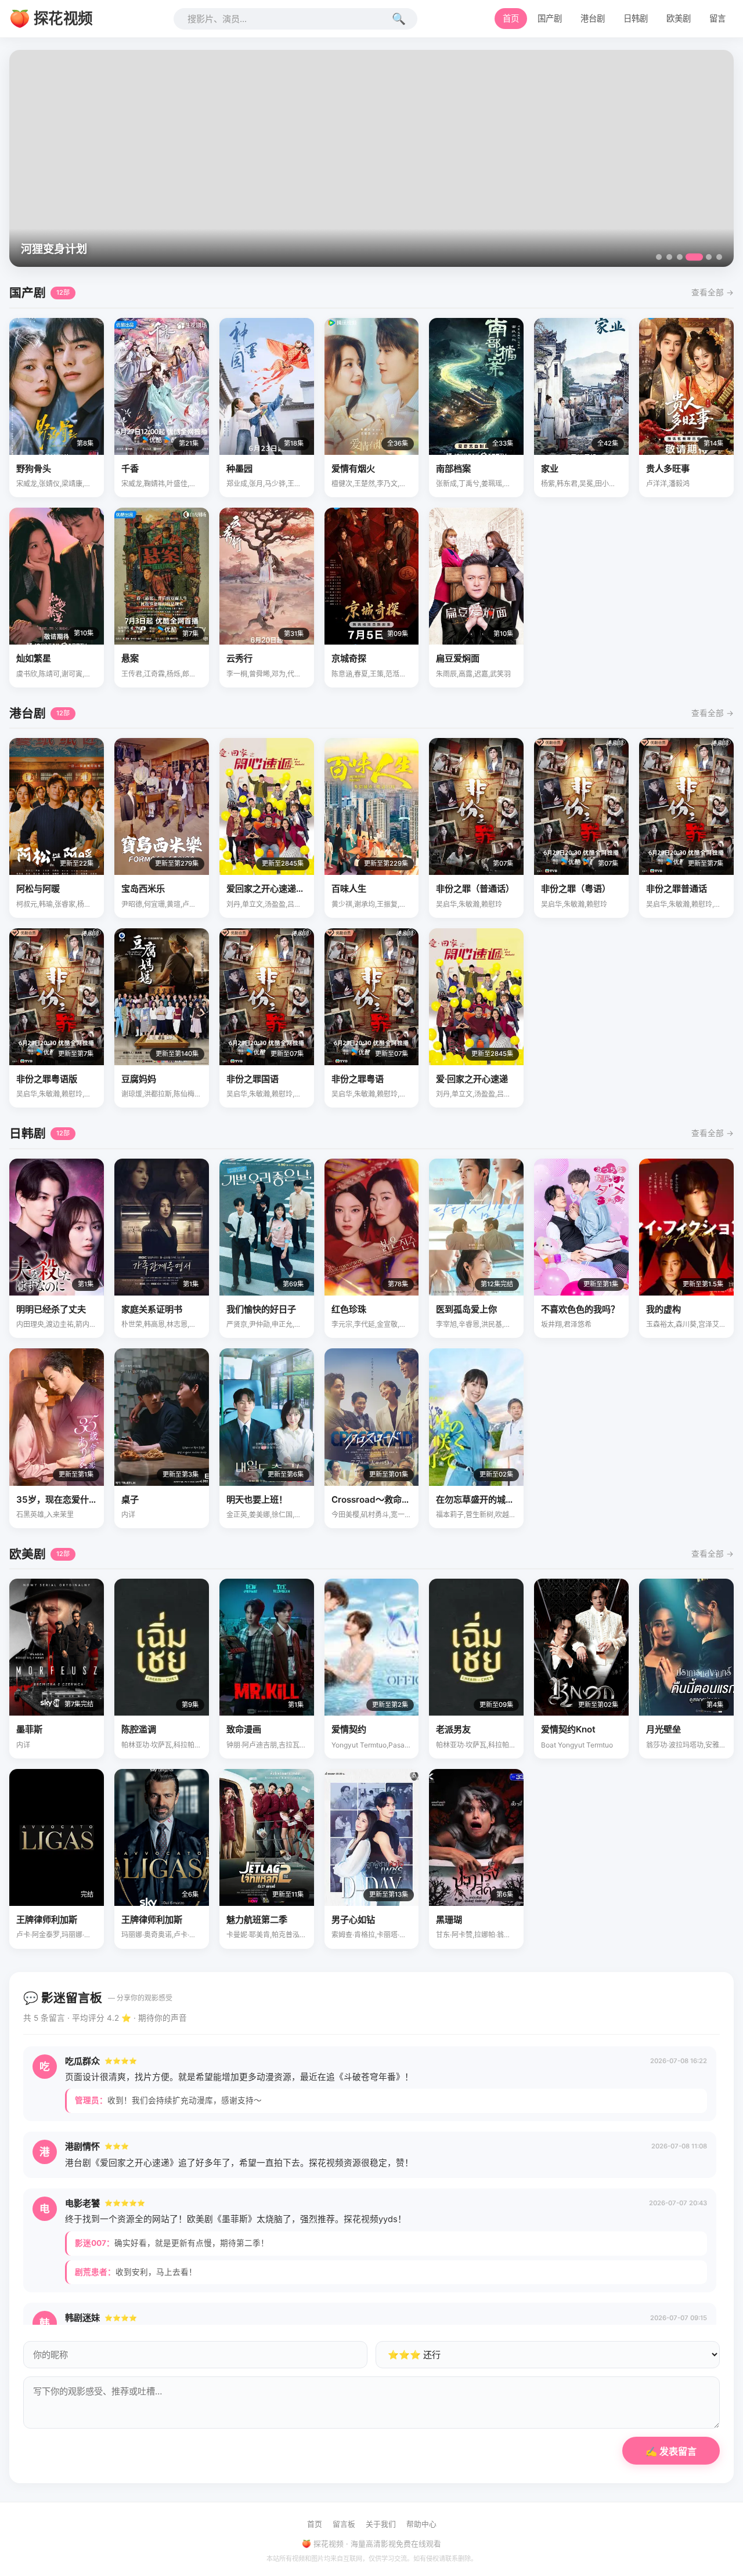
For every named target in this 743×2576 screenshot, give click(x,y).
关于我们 (381, 2524)
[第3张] (680, 257)
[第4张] (690, 257)
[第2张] (669, 257)
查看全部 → (713, 292)
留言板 (344, 2524)
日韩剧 (636, 18)
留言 (717, 18)
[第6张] (719, 257)
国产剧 (550, 18)
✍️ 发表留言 (671, 2452)
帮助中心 (421, 2524)
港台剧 (593, 18)
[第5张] (705, 257)
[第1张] (659, 257)
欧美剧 (679, 18)
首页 (511, 18)
